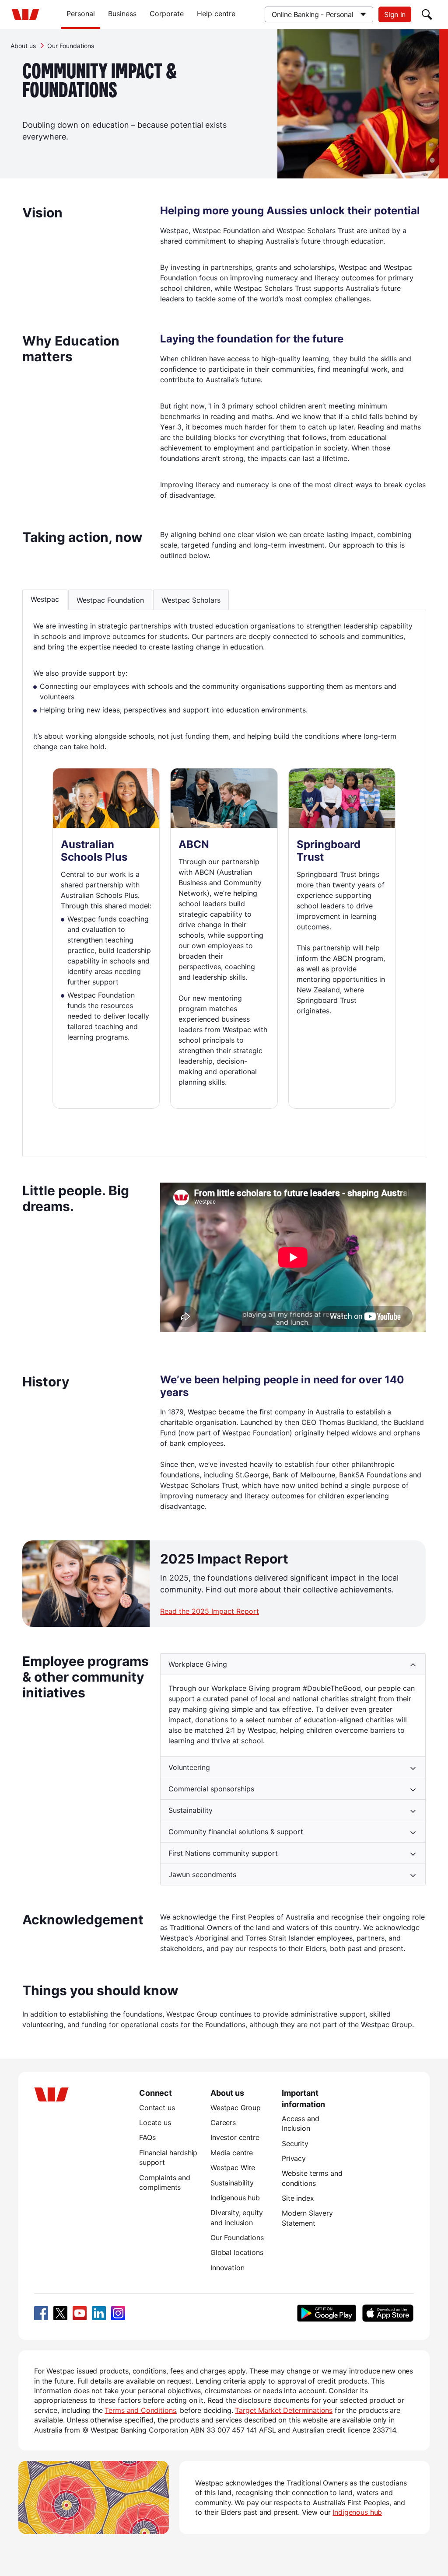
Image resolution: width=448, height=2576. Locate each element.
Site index (298, 2198)
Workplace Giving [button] (198, 1664)
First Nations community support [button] (223, 1853)
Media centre (232, 2153)
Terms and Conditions (140, 2410)
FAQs (147, 2137)
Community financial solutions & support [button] (236, 1832)
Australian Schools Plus (94, 851)
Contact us (157, 2108)
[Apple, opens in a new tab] (388, 2313)
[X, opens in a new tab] (60, 2313)
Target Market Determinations (284, 2410)
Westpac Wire (233, 2168)
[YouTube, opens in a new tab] (80, 2313)
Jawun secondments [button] (202, 1874)
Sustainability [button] (191, 1810)
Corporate (167, 14)
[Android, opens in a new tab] (327, 2313)
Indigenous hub (235, 2198)
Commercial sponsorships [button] (211, 1789)
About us (23, 46)
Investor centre (235, 2137)
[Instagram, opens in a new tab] (118, 2313)
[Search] (427, 14)
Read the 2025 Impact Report (210, 1611)
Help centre (216, 14)
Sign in (395, 14)
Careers (223, 2122)
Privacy (294, 2158)
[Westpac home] (25, 14)
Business (122, 14)
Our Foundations (237, 2237)
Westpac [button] (45, 599)
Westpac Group (236, 2108)
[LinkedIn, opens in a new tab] (99, 2313)
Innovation (227, 2268)
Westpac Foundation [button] (110, 600)
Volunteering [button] (189, 1767)
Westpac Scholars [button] (191, 600)
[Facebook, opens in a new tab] (41, 2313)
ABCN (194, 844)
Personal (81, 14)
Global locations (237, 2252)
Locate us (155, 2122)
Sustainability (232, 2183)
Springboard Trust (329, 851)
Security (295, 2143)
